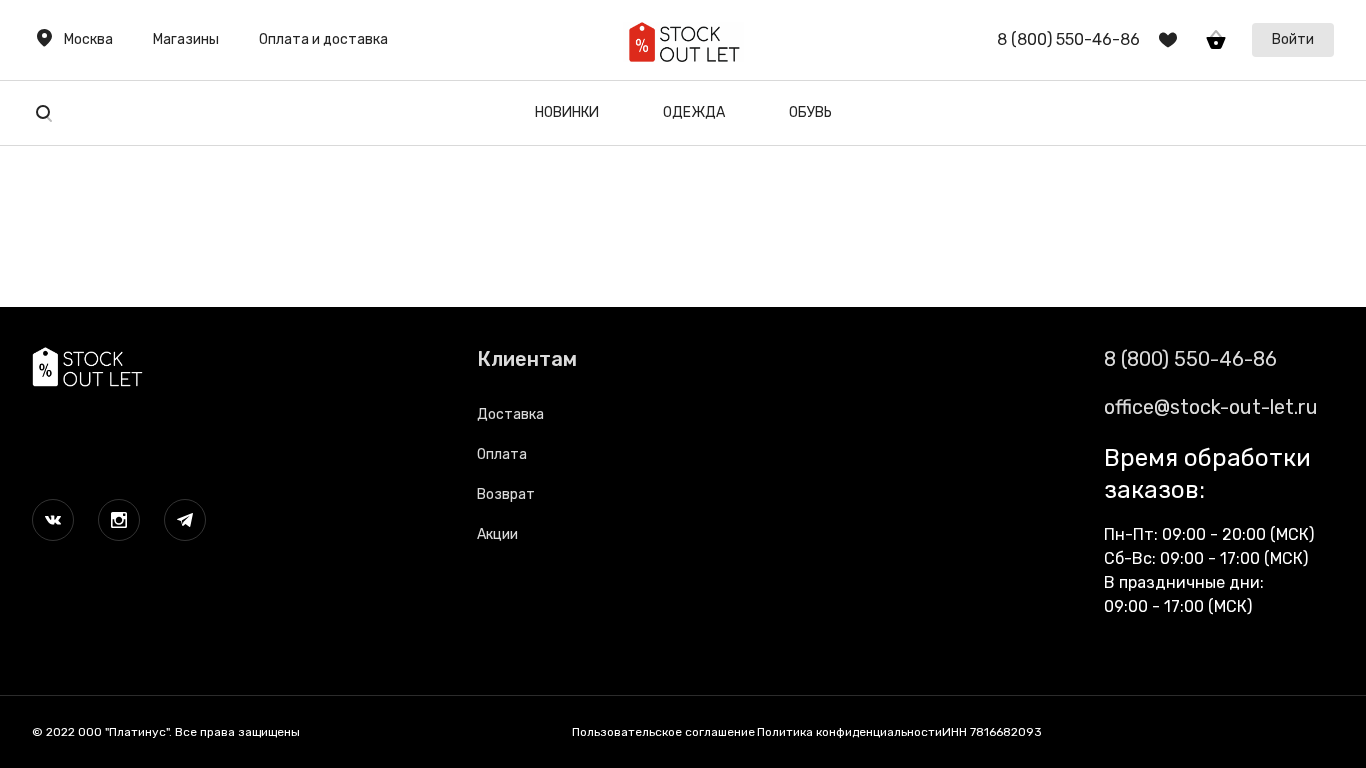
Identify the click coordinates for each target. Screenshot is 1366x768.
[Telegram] (185, 520)
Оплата (502, 454)
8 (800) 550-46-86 (1190, 359)
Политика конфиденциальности (849, 732)
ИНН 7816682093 (992, 732)
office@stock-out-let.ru (1211, 407)
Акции (497, 534)
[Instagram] (119, 520)
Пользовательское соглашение (663, 732)
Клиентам (527, 359)
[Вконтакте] (53, 520)
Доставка (510, 414)
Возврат (506, 494)
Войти (1293, 39)
